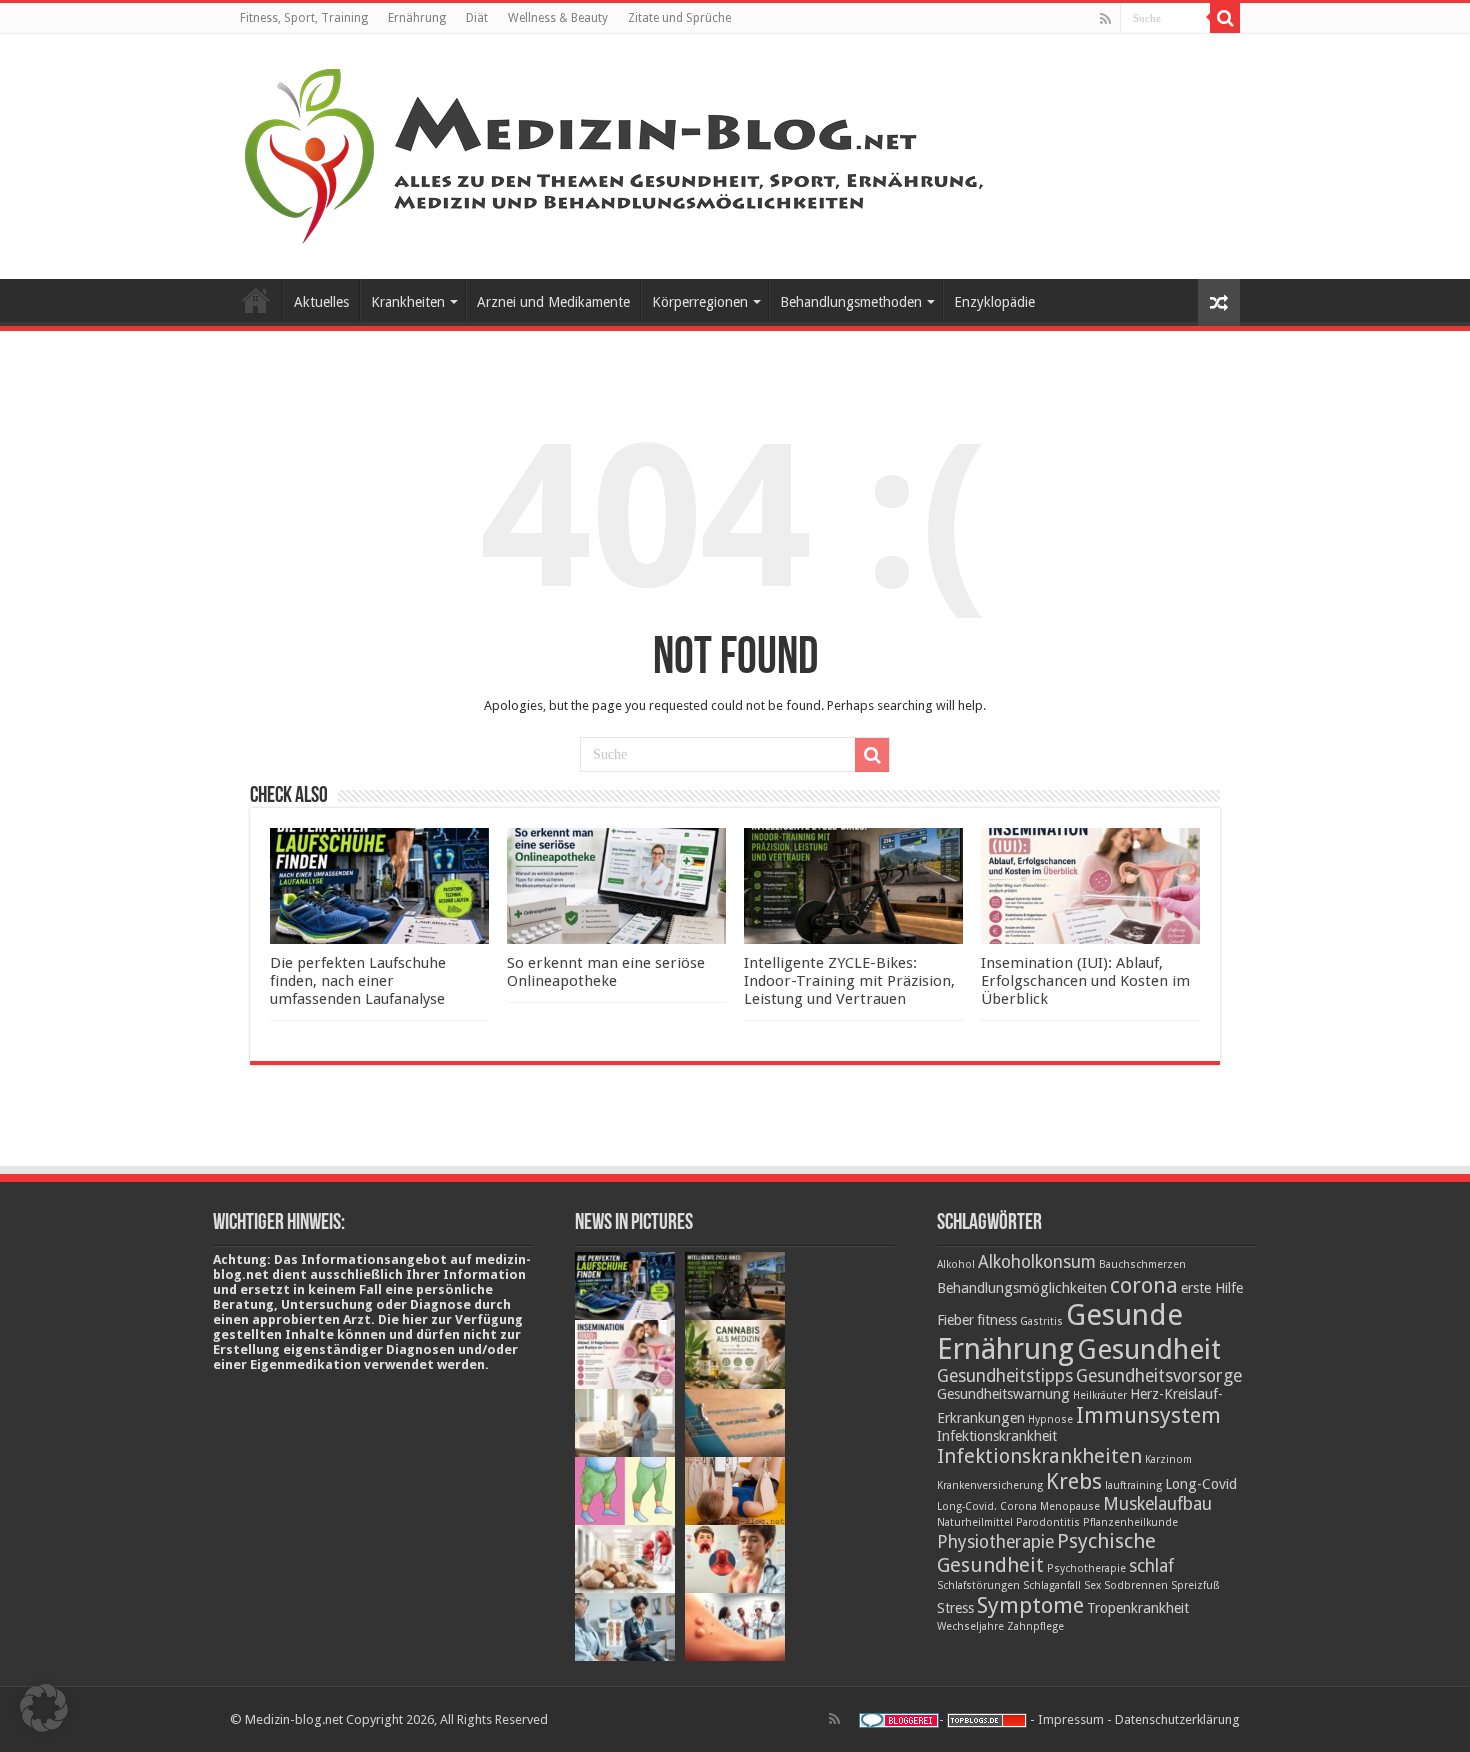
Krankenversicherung (990, 1485)
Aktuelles (321, 302)
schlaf (1151, 1566)
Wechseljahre (970, 1626)
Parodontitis (1048, 1522)
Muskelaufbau (1157, 1504)
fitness (997, 1320)
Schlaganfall (1052, 1585)
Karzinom (1168, 1459)
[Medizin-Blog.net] (617, 153)
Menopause (1070, 1506)
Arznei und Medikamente (553, 302)
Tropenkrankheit (1138, 1608)
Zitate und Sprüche (679, 18)
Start (256, 300)
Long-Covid (1201, 1484)
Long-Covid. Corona (987, 1506)
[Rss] (1105, 19)
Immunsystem (1148, 1415)
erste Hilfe (1212, 1288)
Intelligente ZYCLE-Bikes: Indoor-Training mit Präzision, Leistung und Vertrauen (849, 981)
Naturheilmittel (975, 1522)
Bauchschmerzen (1142, 1264)
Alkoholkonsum (1037, 1262)
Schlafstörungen (978, 1585)
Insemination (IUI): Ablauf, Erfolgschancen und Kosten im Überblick (1085, 981)
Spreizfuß (1195, 1585)
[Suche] (1225, 18)
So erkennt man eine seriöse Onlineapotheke (606, 972)
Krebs (1074, 1481)
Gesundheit (1149, 1349)
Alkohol (956, 1264)
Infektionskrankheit (997, 1436)
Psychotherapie (1086, 1568)
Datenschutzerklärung (1177, 1719)
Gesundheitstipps (1005, 1376)
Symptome (1030, 1605)
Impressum (1071, 1719)
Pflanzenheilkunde (1130, 1522)
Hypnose (1050, 1419)
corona (1144, 1285)
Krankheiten (408, 302)
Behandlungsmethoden (851, 302)
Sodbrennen (1136, 1585)
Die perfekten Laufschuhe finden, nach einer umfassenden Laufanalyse (358, 981)
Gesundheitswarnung (1003, 1394)
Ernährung (417, 18)
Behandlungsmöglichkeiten (1022, 1288)
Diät (477, 18)
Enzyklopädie (994, 302)
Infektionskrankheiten (1039, 1456)
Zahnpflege (1035, 1626)
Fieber (955, 1320)
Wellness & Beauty (558, 18)
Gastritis (1041, 1321)
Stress (955, 1608)
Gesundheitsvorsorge (1159, 1376)
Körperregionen (700, 302)
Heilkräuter (1100, 1395)
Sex (1092, 1585)
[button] (44, 1708)
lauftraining (1133, 1485)
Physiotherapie (995, 1542)
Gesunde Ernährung (1060, 1332)
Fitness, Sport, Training (304, 18)
